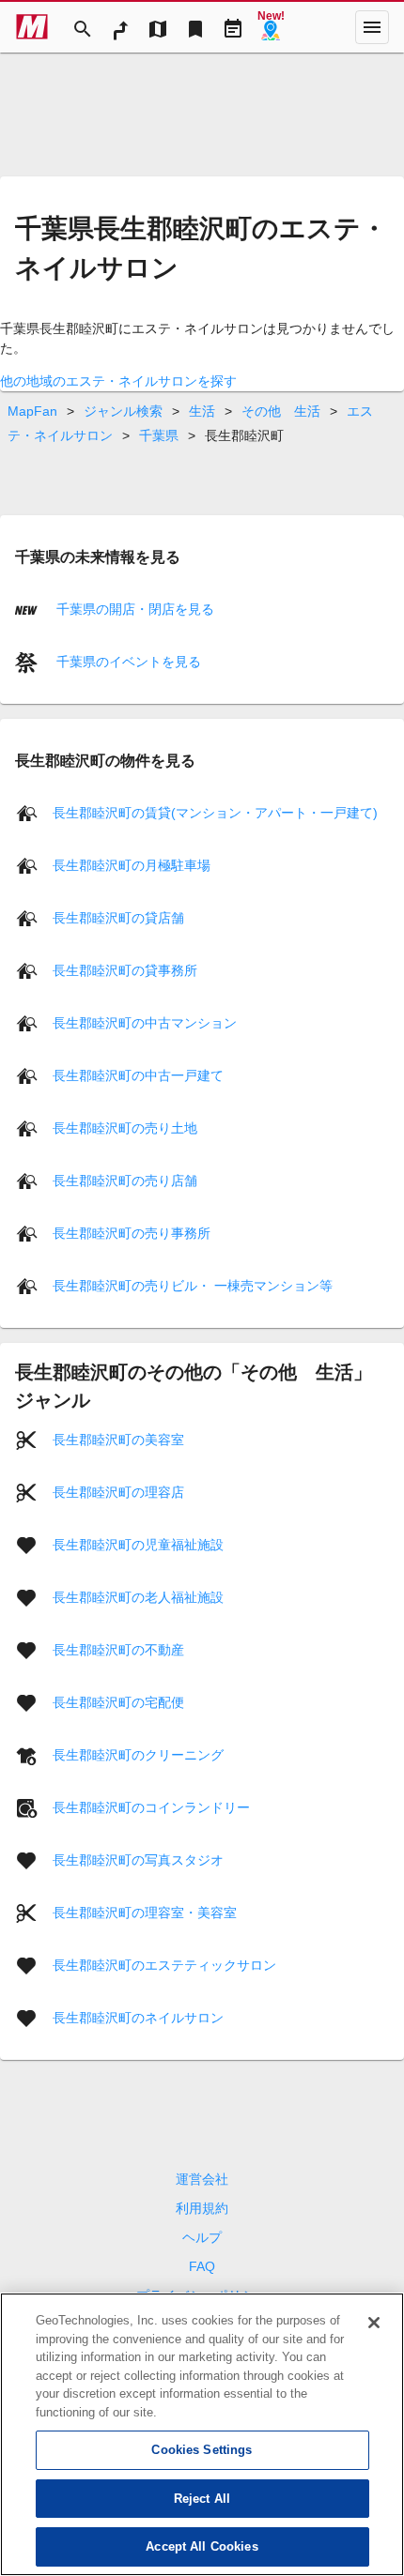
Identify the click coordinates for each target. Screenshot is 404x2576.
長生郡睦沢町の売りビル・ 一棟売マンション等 (193, 1286)
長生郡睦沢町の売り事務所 (132, 1233)
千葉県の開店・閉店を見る (133, 609)
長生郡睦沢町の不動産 (118, 1650)
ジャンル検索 (123, 411)
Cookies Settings (202, 2450)
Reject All (202, 2499)
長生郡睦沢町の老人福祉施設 (138, 1597)
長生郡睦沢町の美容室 (118, 1440)
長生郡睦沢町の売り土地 (125, 1128)
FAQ (202, 2266)
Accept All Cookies (202, 2546)
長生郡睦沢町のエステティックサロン (164, 1965)
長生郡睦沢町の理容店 (118, 1492)
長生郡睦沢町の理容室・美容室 (145, 1913)
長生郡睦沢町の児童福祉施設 (138, 1545)
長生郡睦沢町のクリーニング (138, 1755)
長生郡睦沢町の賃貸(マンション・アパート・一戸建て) (215, 813)
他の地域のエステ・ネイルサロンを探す (118, 381)
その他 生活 (281, 411)
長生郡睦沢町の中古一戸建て (138, 1075)
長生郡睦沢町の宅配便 (118, 1702)
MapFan (32, 411)
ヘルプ (202, 2237)
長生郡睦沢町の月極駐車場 (132, 865)
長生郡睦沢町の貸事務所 (125, 970)
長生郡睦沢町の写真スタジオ (138, 1860)
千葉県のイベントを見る (127, 662)
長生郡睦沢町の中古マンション (145, 1023)
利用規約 (202, 2208)
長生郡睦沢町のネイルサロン (138, 2018)
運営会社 (202, 2179)
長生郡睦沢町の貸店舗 (118, 918)
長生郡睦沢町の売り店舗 (125, 1181)
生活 (202, 411)
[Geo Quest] (271, 27)
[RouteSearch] (120, 27)
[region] (202, 2434)
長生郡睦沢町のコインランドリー (151, 1807)
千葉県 (159, 435)
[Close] (374, 2323)
